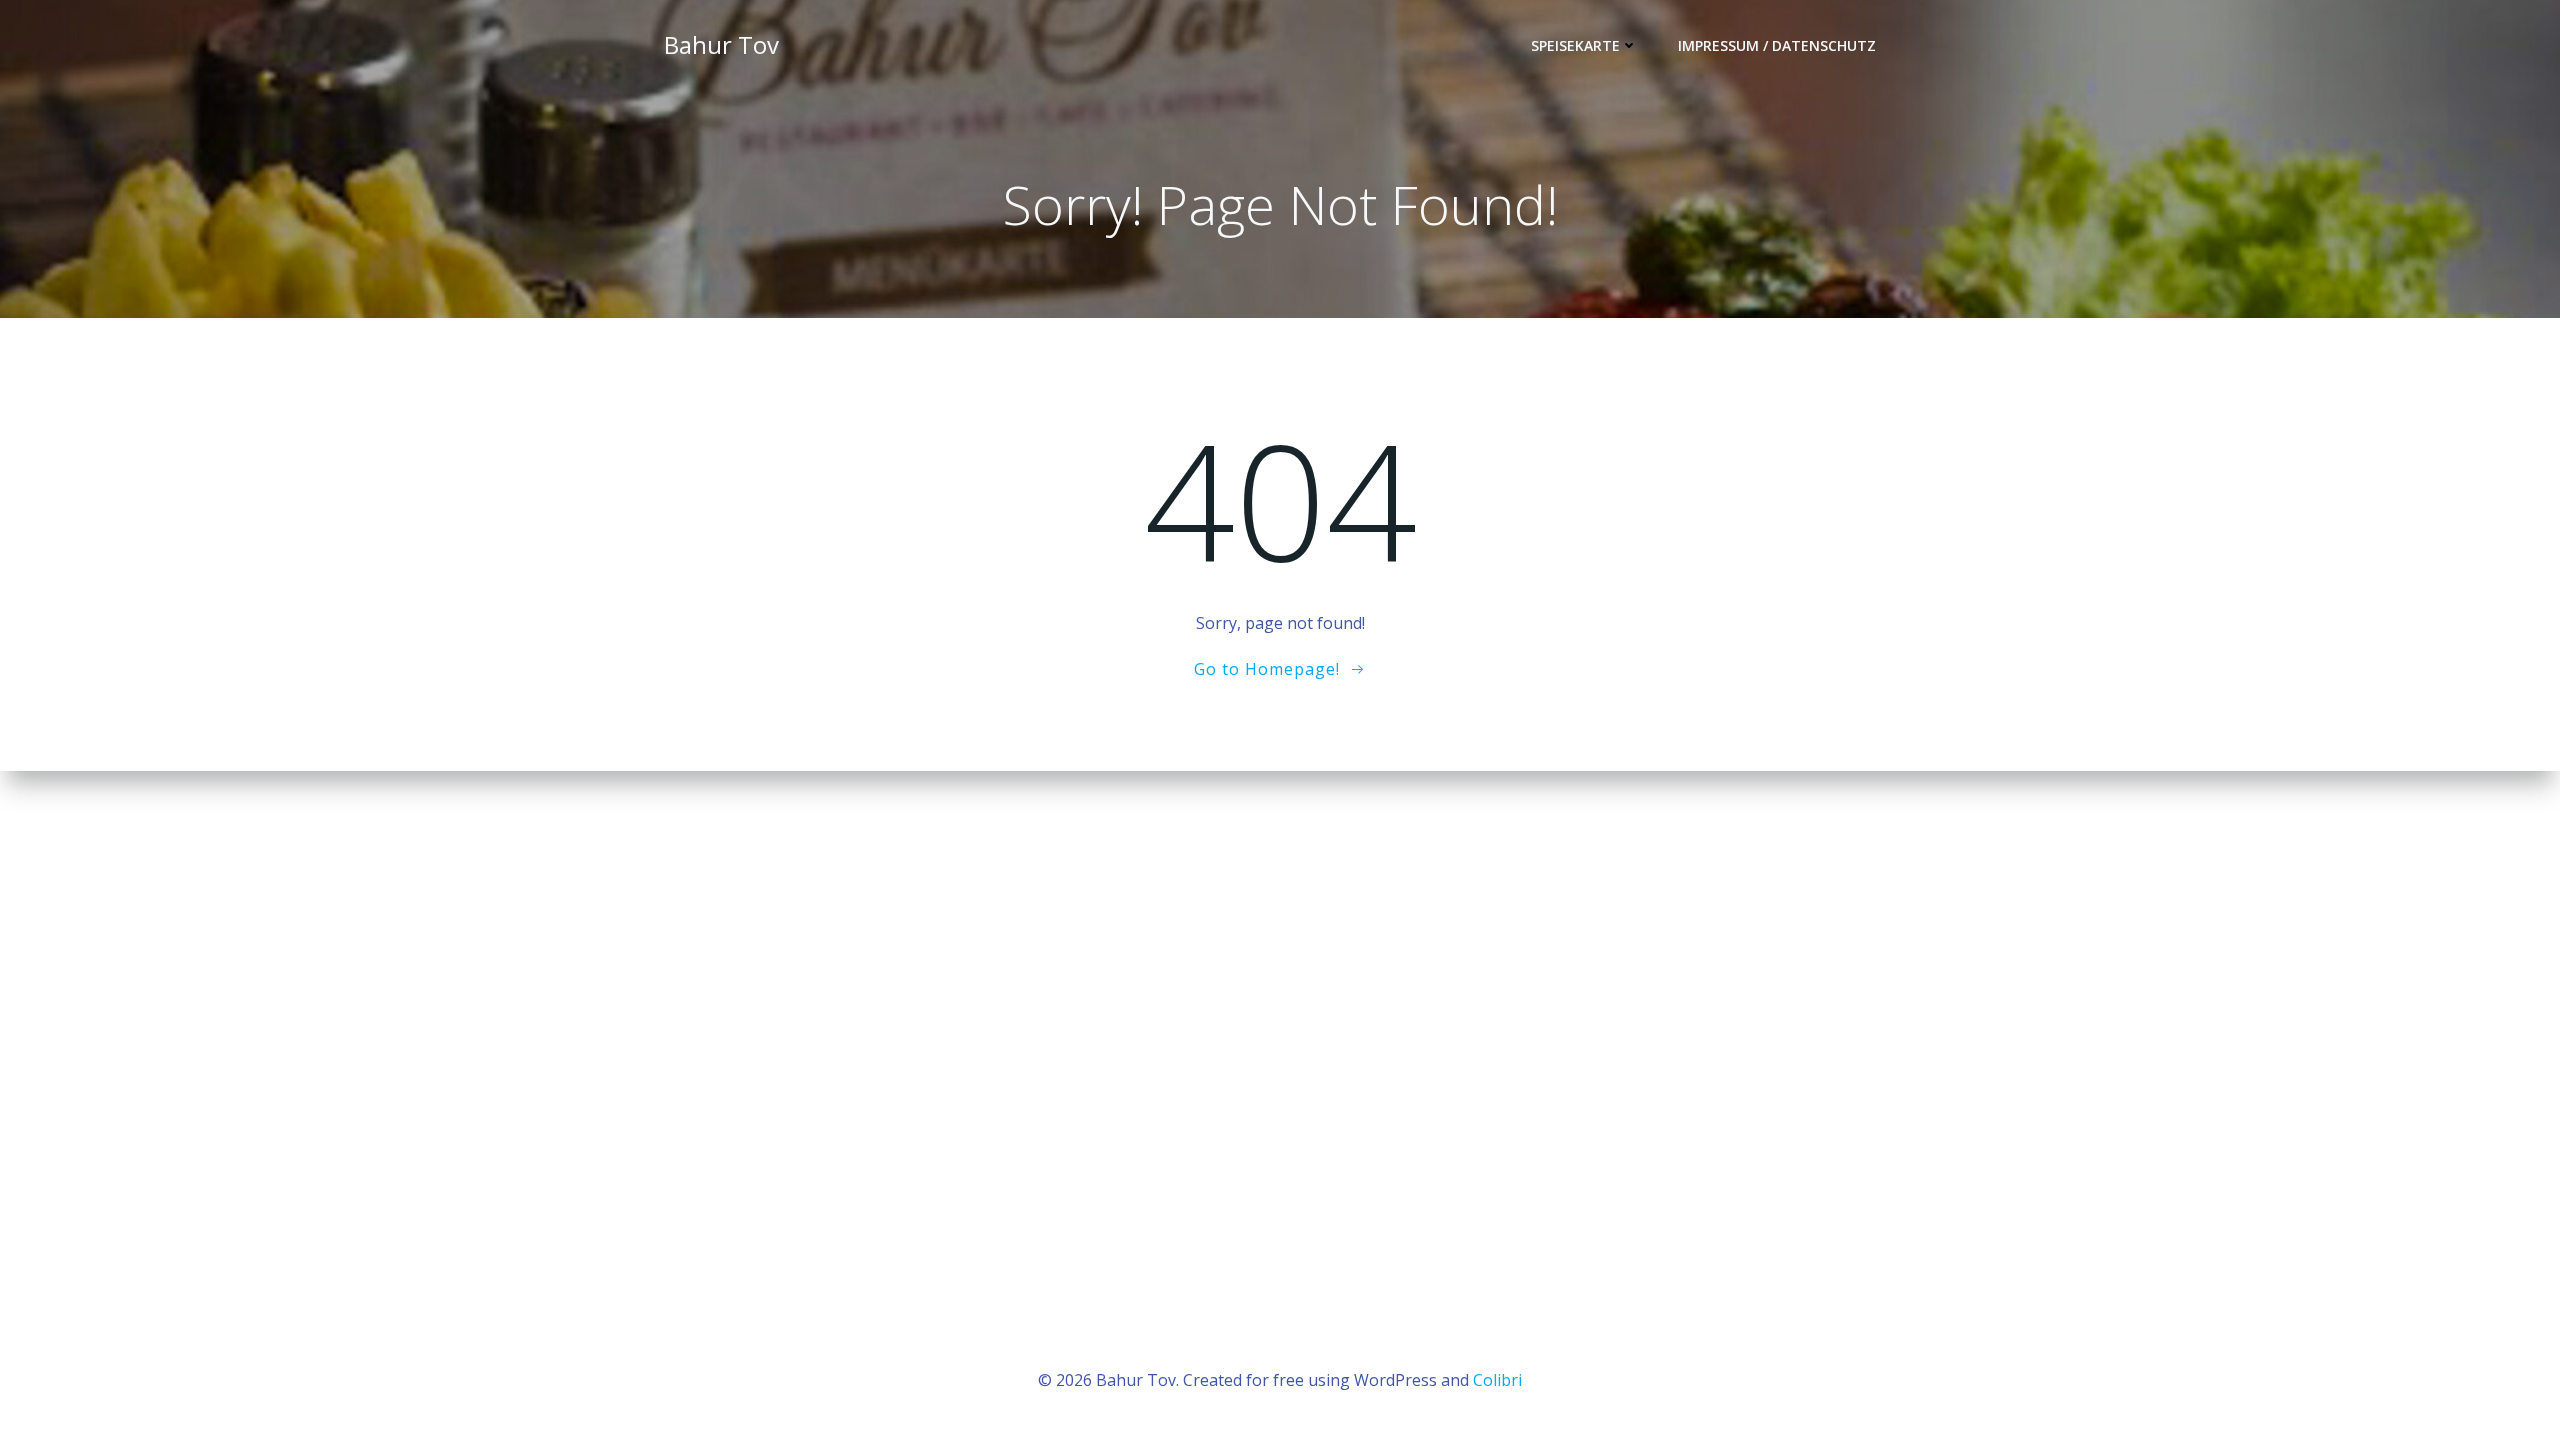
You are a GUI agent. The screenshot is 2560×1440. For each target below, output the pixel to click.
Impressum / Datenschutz (1777, 45)
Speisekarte (1575, 45)
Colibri (1497, 1380)
